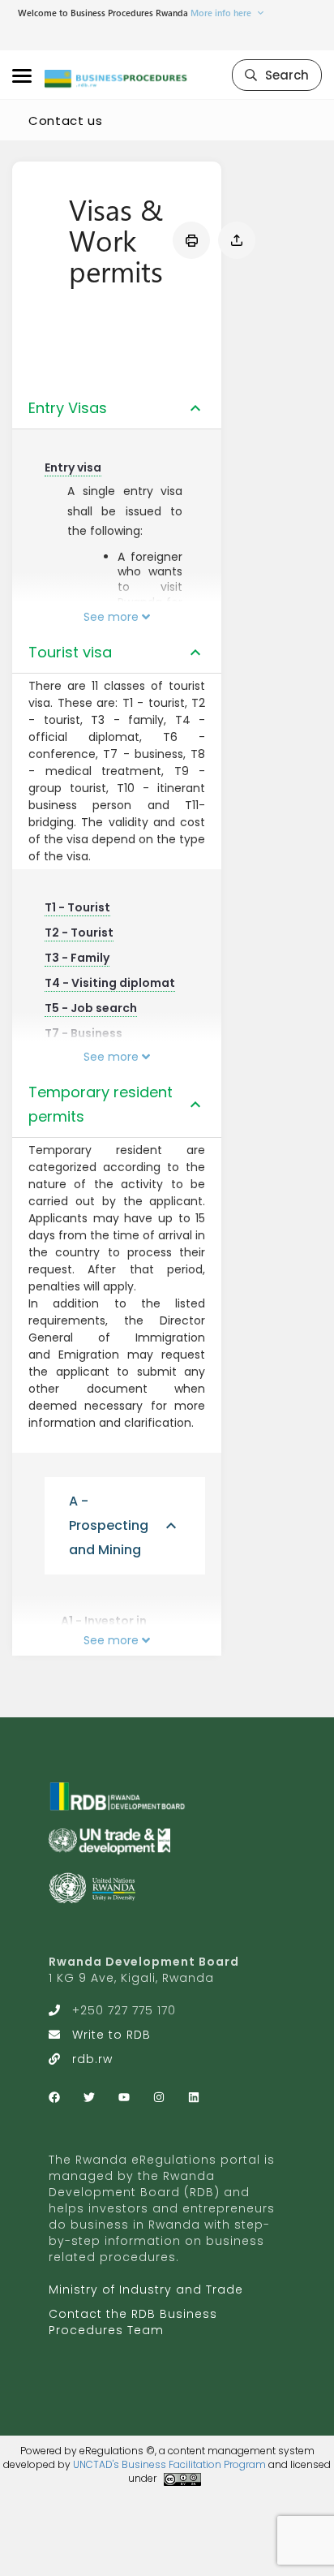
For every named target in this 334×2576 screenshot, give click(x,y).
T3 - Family (77, 958)
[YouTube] (124, 2097)
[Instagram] (159, 2097)
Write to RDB (111, 2035)
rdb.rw (92, 2059)
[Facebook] (54, 2097)
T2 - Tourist (79, 933)
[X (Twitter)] (89, 2097)
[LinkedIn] (194, 2097)
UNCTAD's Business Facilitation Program (169, 2464)
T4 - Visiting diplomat (110, 983)
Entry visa (73, 467)
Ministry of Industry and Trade (146, 2290)
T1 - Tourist (77, 907)
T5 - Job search (91, 1008)
